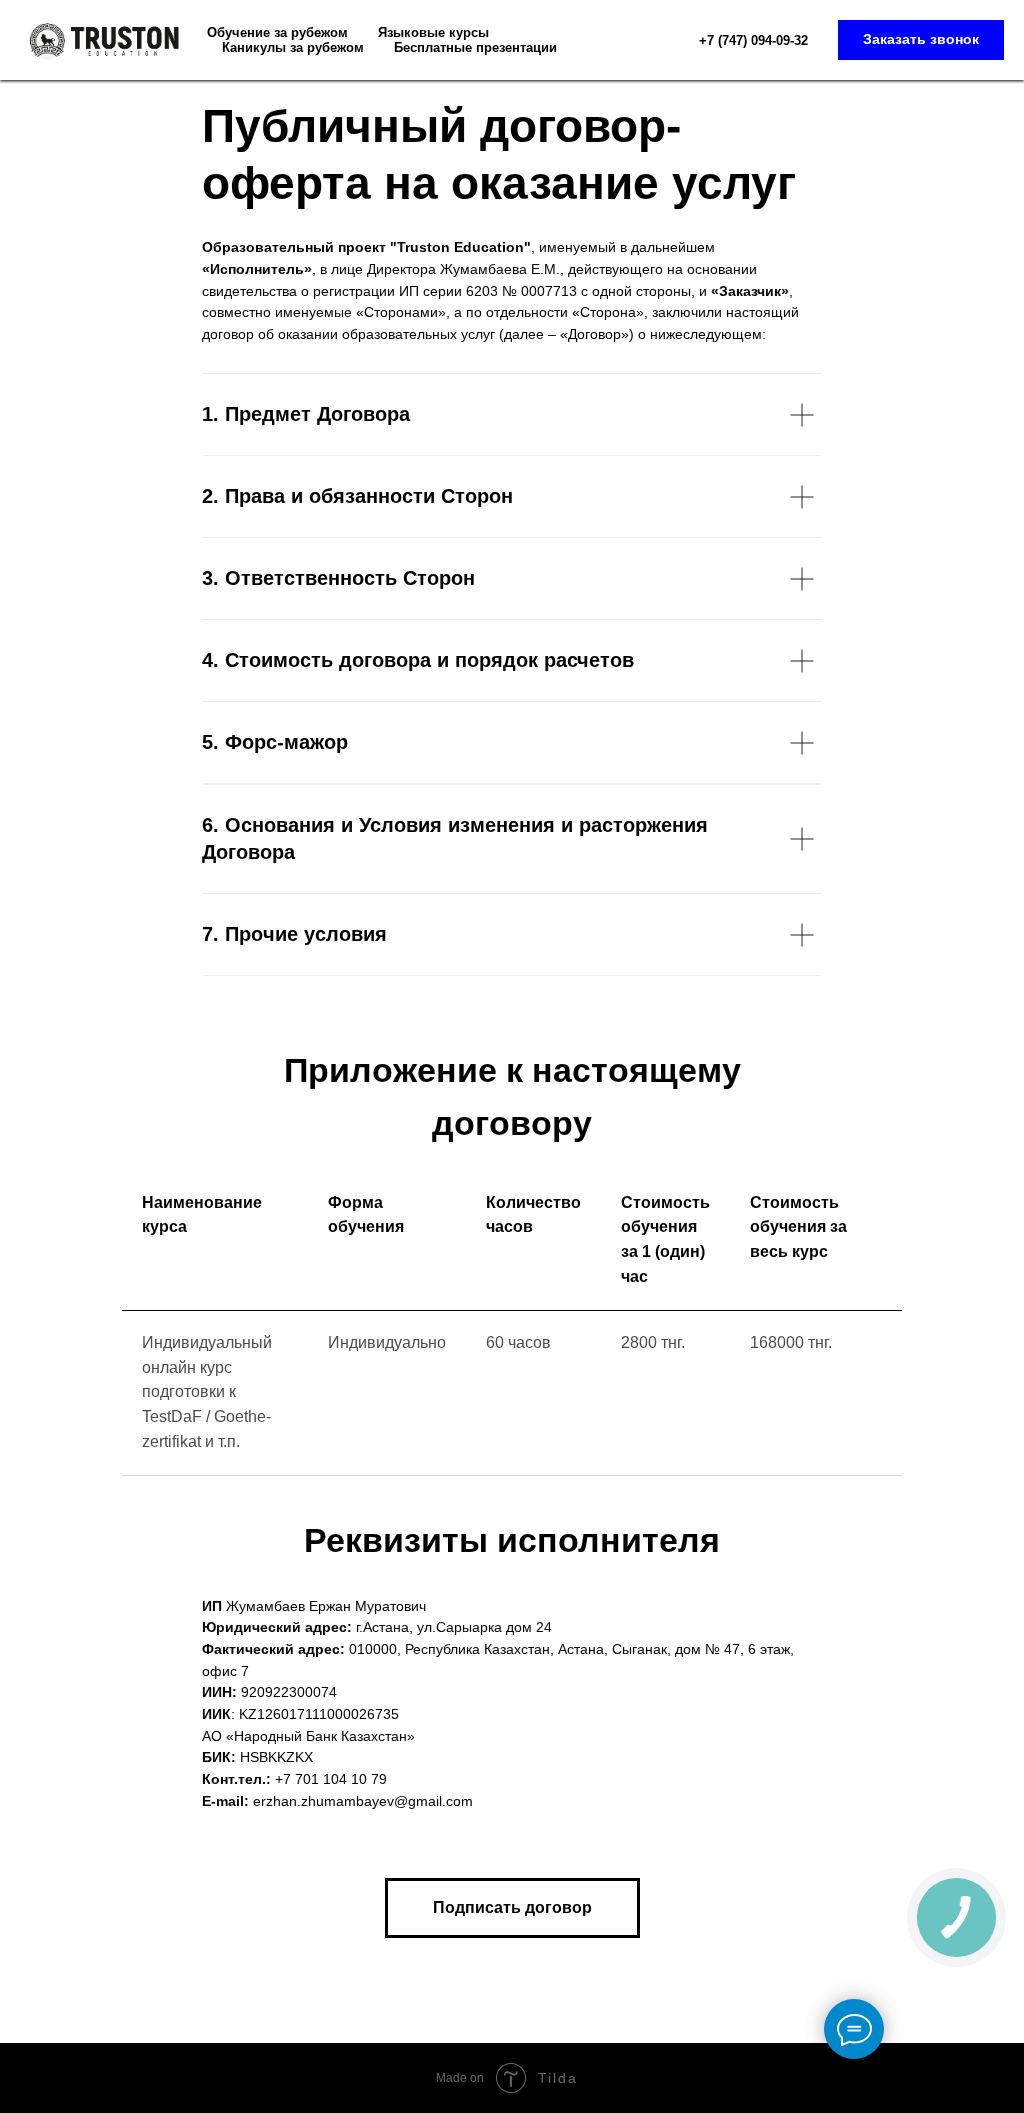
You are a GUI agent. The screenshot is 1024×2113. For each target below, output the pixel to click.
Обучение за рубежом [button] (277, 32)
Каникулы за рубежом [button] (293, 47)
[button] (921, 40)
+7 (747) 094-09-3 (750, 40)
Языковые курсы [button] (433, 32)
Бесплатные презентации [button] (475, 47)
